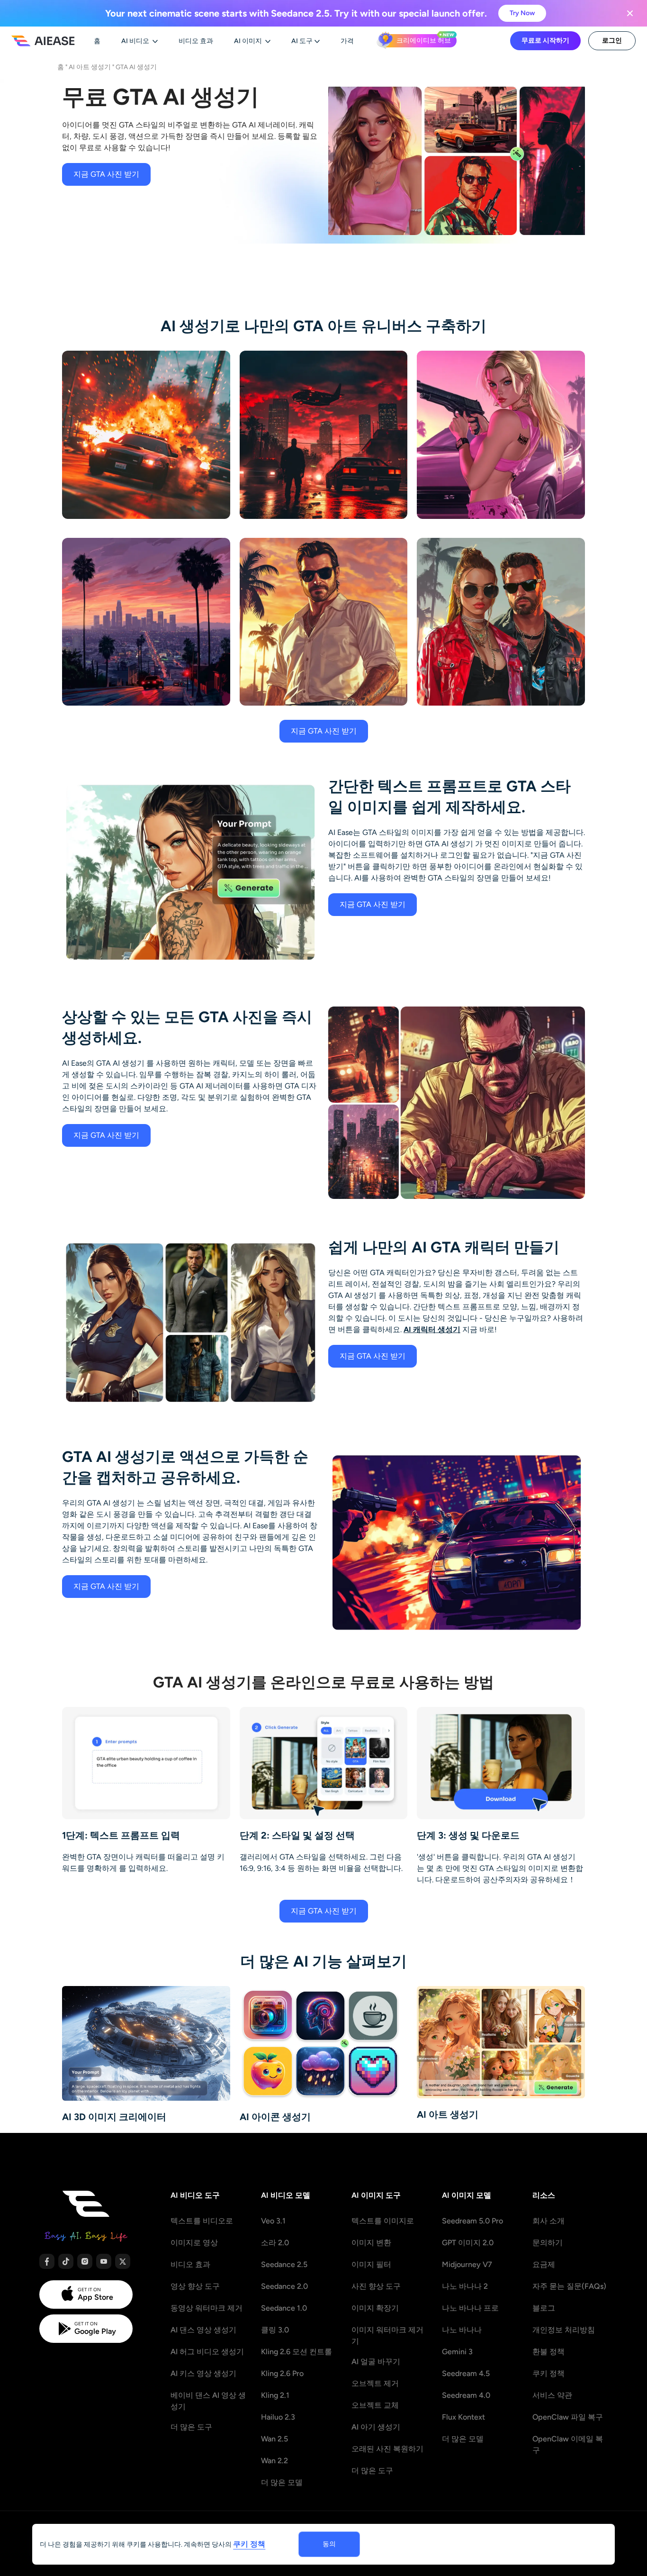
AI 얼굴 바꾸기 (376, 2362)
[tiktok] (66, 2261)
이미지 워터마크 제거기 (387, 2336)
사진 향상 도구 (376, 2286)
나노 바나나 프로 (470, 2308)
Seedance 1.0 (284, 2308)
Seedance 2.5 (284, 2264)
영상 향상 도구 (195, 2286)
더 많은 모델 (282, 2482)
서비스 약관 (552, 2395)
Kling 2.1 (275, 2395)
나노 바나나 (462, 2330)
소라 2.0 (275, 2243)
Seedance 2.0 (284, 2286)
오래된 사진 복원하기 (387, 2449)
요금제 (544, 2264)
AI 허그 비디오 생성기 (207, 2352)
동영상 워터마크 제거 (207, 2308)
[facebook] (47, 2261)
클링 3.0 (275, 2330)
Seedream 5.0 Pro (472, 2221)
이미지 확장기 (375, 2308)
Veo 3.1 (273, 2221)
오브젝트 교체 (375, 2405)
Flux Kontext (463, 2417)
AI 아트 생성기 (90, 67)
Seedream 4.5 (466, 2373)
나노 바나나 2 (465, 2286)
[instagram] (85, 2261)
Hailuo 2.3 (278, 2417)
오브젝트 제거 (375, 2383)
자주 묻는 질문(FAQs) (569, 2286)
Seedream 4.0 (466, 2395)
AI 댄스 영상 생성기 (203, 2330)
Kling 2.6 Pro (282, 2373)
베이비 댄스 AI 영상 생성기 (208, 2401)
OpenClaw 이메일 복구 (568, 2444)
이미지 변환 (371, 2243)
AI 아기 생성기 (376, 2427)
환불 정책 (548, 2352)
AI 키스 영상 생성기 (203, 2373)
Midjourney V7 (467, 2264)
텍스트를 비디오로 (202, 2221)
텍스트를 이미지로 (383, 2221)
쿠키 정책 (548, 2373)
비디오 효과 (190, 2264)
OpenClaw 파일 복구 (568, 2417)
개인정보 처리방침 (564, 2330)
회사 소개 (548, 2221)
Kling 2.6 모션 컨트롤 (297, 2352)
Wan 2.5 (274, 2439)
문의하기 (548, 2243)
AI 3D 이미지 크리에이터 (114, 2117)
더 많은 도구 (191, 2427)
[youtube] (104, 2261)
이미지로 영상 (194, 2243)
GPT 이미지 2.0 (468, 2243)
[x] (123, 2261)
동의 (329, 2544)
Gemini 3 (457, 2352)
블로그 (544, 2308)
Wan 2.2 (274, 2461)
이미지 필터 (371, 2264)
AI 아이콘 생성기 (275, 2117)
